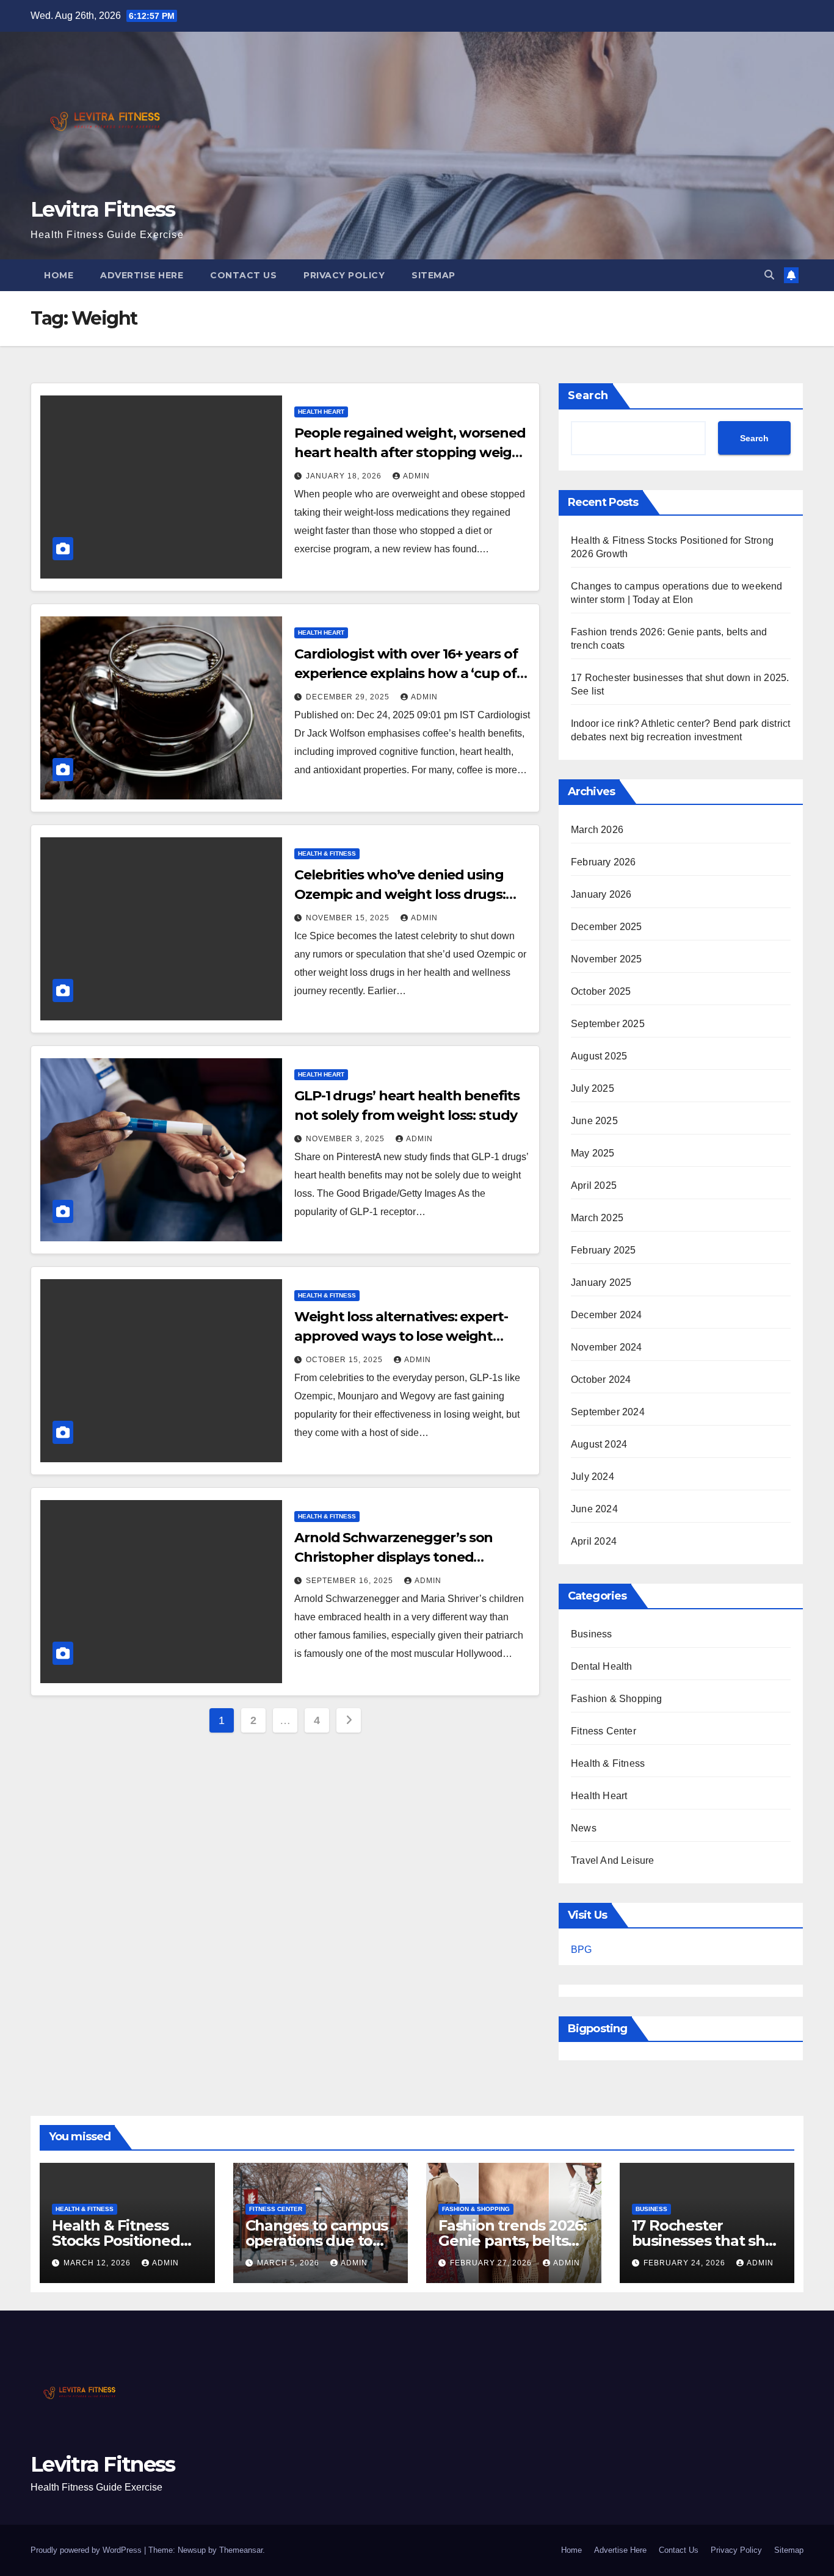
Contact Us (243, 275)
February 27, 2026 (492, 2263)
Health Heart (321, 412)
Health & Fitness (327, 853)
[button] (769, 275)
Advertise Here (142, 275)
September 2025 (608, 1024)
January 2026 (601, 894)
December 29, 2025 (349, 697)
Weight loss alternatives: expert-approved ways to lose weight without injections (401, 1336)
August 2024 (599, 1444)
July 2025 (593, 1088)
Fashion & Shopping (617, 1699)
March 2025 (597, 1218)
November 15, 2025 (349, 918)
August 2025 (599, 1056)
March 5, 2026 (289, 2263)
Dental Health (602, 1666)
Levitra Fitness (103, 209)
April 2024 (594, 1541)
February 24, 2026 (686, 2263)
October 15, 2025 (346, 1360)
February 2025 (604, 1250)
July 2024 (593, 1477)
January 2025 (601, 1283)
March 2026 (597, 830)
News (584, 1828)
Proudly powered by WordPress (87, 2550)
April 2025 (594, 1185)
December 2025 (607, 927)
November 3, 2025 (346, 1139)
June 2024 (594, 1509)
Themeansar (241, 2550)
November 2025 (607, 959)
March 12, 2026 (98, 2263)
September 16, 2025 (351, 1581)
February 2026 (604, 862)
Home (59, 275)
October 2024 (601, 1380)
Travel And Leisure (613, 1860)
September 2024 (608, 1412)
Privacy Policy (344, 275)
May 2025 (593, 1153)
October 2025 (601, 991)
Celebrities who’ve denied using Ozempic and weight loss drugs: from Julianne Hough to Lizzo (400, 894)
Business (592, 1634)
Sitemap (433, 275)
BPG (581, 1950)
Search (588, 395)
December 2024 (607, 1315)
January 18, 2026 (345, 476)
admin (416, 476)
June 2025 (594, 1121)
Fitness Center (604, 1731)
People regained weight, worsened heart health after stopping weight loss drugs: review (411, 453)
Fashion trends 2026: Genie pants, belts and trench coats (513, 2241)
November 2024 (607, 1347)
